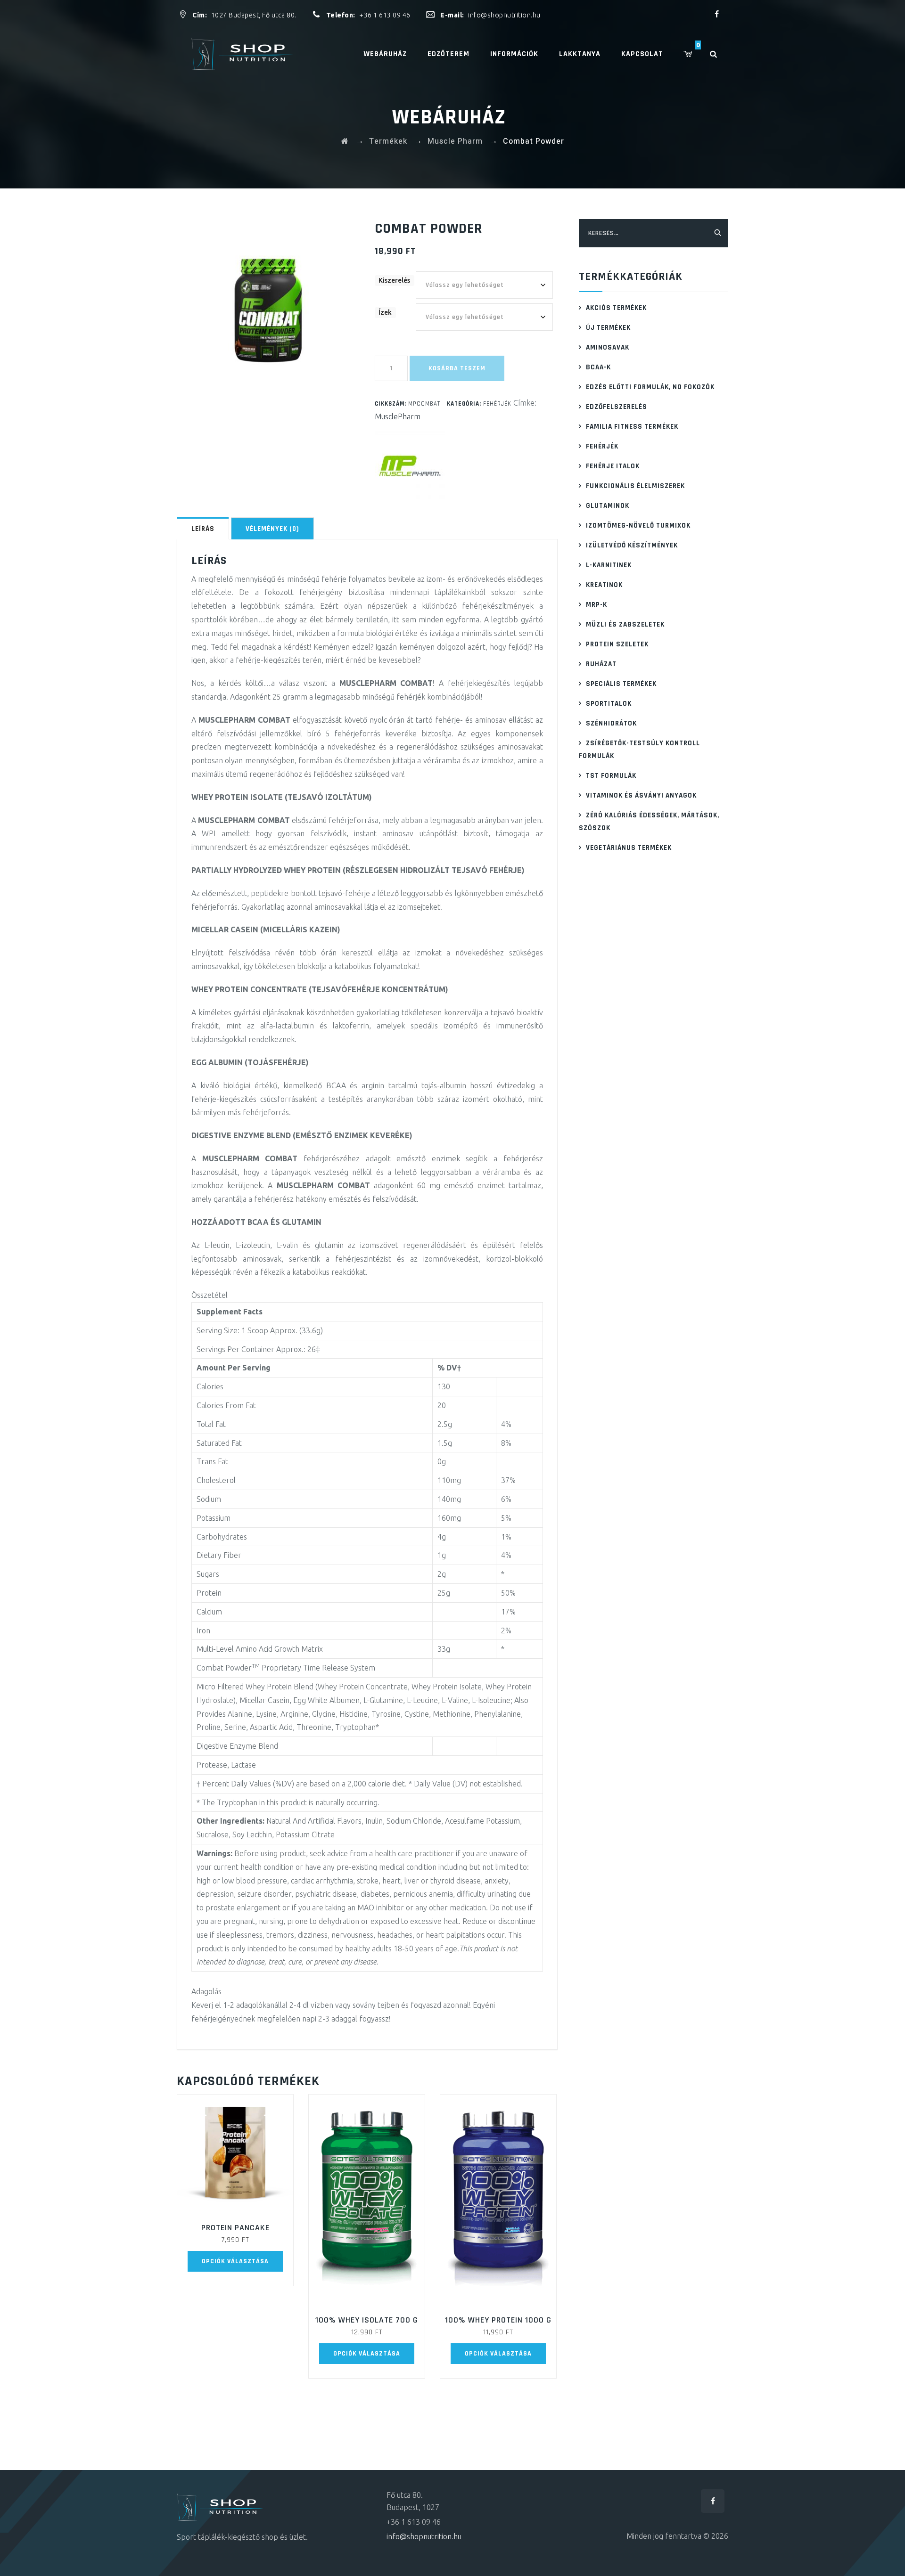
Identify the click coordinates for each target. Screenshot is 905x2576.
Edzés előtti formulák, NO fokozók (650, 387)
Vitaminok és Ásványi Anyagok (641, 795)
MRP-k (596, 605)
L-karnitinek (609, 565)
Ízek (385, 312)
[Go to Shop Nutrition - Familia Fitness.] (345, 141)
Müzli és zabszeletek (625, 624)
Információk (514, 54)
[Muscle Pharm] (410, 466)
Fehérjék (497, 404)
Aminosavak (608, 347)
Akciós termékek (616, 308)
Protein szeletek (617, 644)
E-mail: (453, 15)
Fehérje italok (613, 466)
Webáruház (385, 54)
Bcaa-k (598, 367)
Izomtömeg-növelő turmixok (638, 526)
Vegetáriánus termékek (629, 848)
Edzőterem (448, 54)
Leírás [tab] (203, 529)
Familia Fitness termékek (632, 427)
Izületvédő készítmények (632, 545)
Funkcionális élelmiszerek (635, 486)
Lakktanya (580, 54)
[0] (695, 54)
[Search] (718, 54)
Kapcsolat (642, 54)
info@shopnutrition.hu (504, 15)
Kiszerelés (394, 280)
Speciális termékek (621, 684)
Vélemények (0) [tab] (272, 529)
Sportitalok (609, 704)
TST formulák (611, 776)
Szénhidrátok (611, 723)
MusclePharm (398, 416)
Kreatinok (604, 585)
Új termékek (608, 328)
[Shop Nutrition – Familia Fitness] (244, 54)
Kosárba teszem (457, 368)
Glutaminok (608, 506)
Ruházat (601, 664)
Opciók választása (235, 2261)
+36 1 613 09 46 (385, 15)
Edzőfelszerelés (617, 407)
